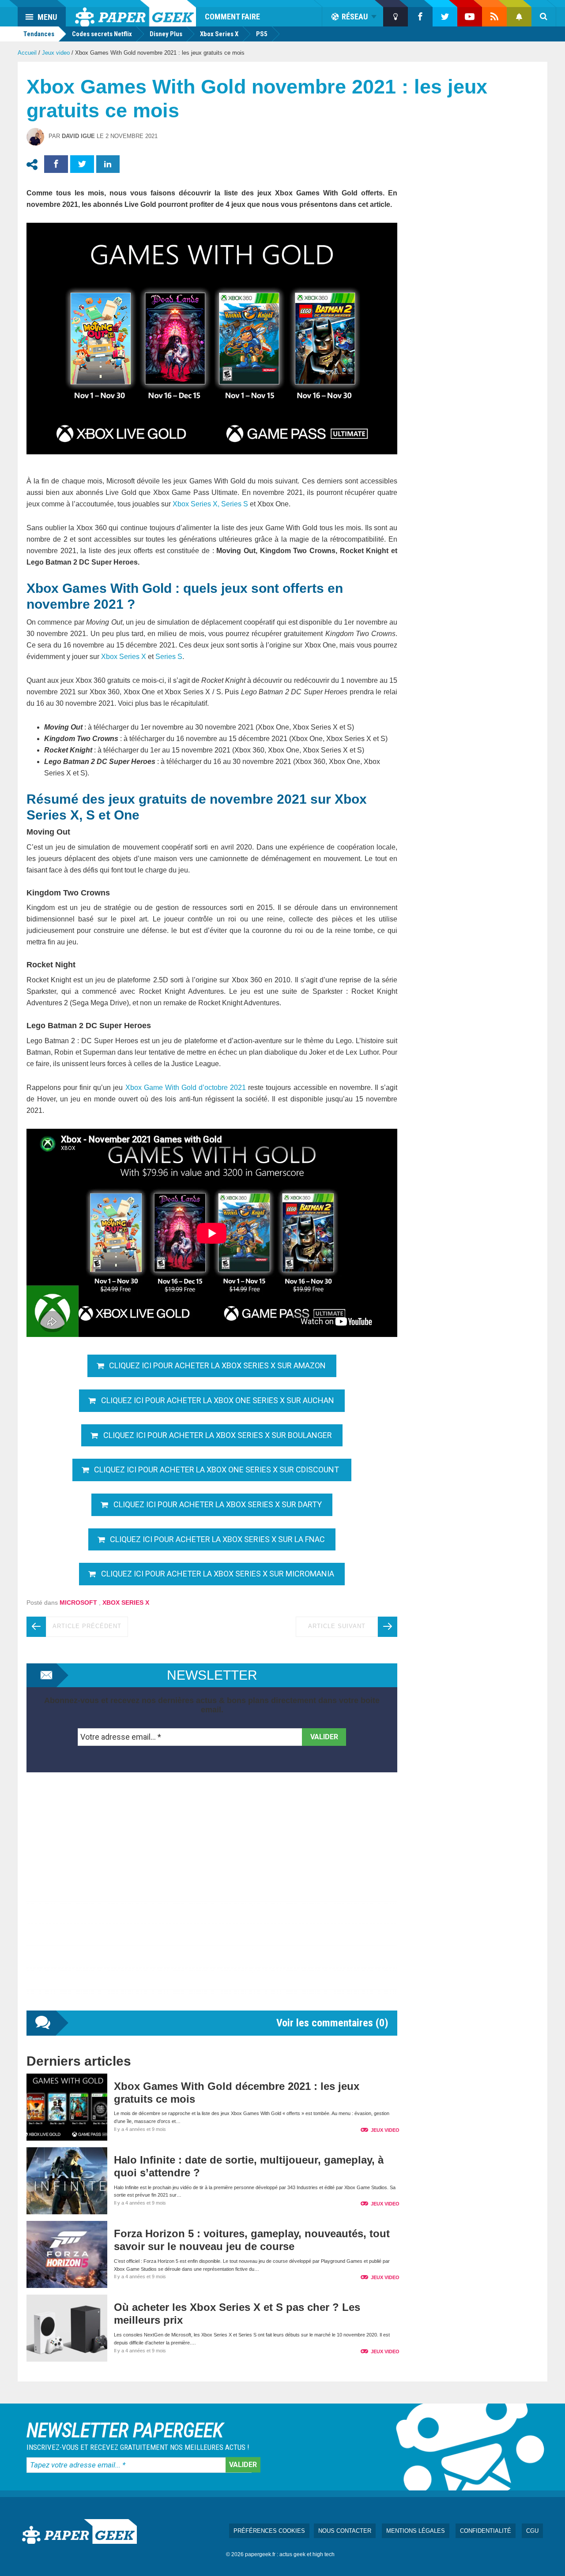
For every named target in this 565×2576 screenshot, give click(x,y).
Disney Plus (166, 34)
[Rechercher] (544, 17)
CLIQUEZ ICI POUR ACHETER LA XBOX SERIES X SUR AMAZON (217, 1365)
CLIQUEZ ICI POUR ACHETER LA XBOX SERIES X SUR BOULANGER (218, 1435)
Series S (169, 657)
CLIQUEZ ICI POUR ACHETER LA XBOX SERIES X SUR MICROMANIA (218, 1574)
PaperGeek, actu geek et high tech (136, 13)
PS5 (262, 34)
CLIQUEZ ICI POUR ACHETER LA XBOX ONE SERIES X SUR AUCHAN (218, 1400)
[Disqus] (212, 1900)
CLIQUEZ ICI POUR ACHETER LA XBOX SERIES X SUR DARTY (218, 1504)
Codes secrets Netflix (102, 34)
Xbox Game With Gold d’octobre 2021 (186, 1088)
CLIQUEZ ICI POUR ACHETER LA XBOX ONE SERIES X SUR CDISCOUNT (217, 1470)
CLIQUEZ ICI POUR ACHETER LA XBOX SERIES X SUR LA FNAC (217, 1539)
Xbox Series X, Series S (210, 504)
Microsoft (78, 1603)
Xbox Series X (219, 34)
